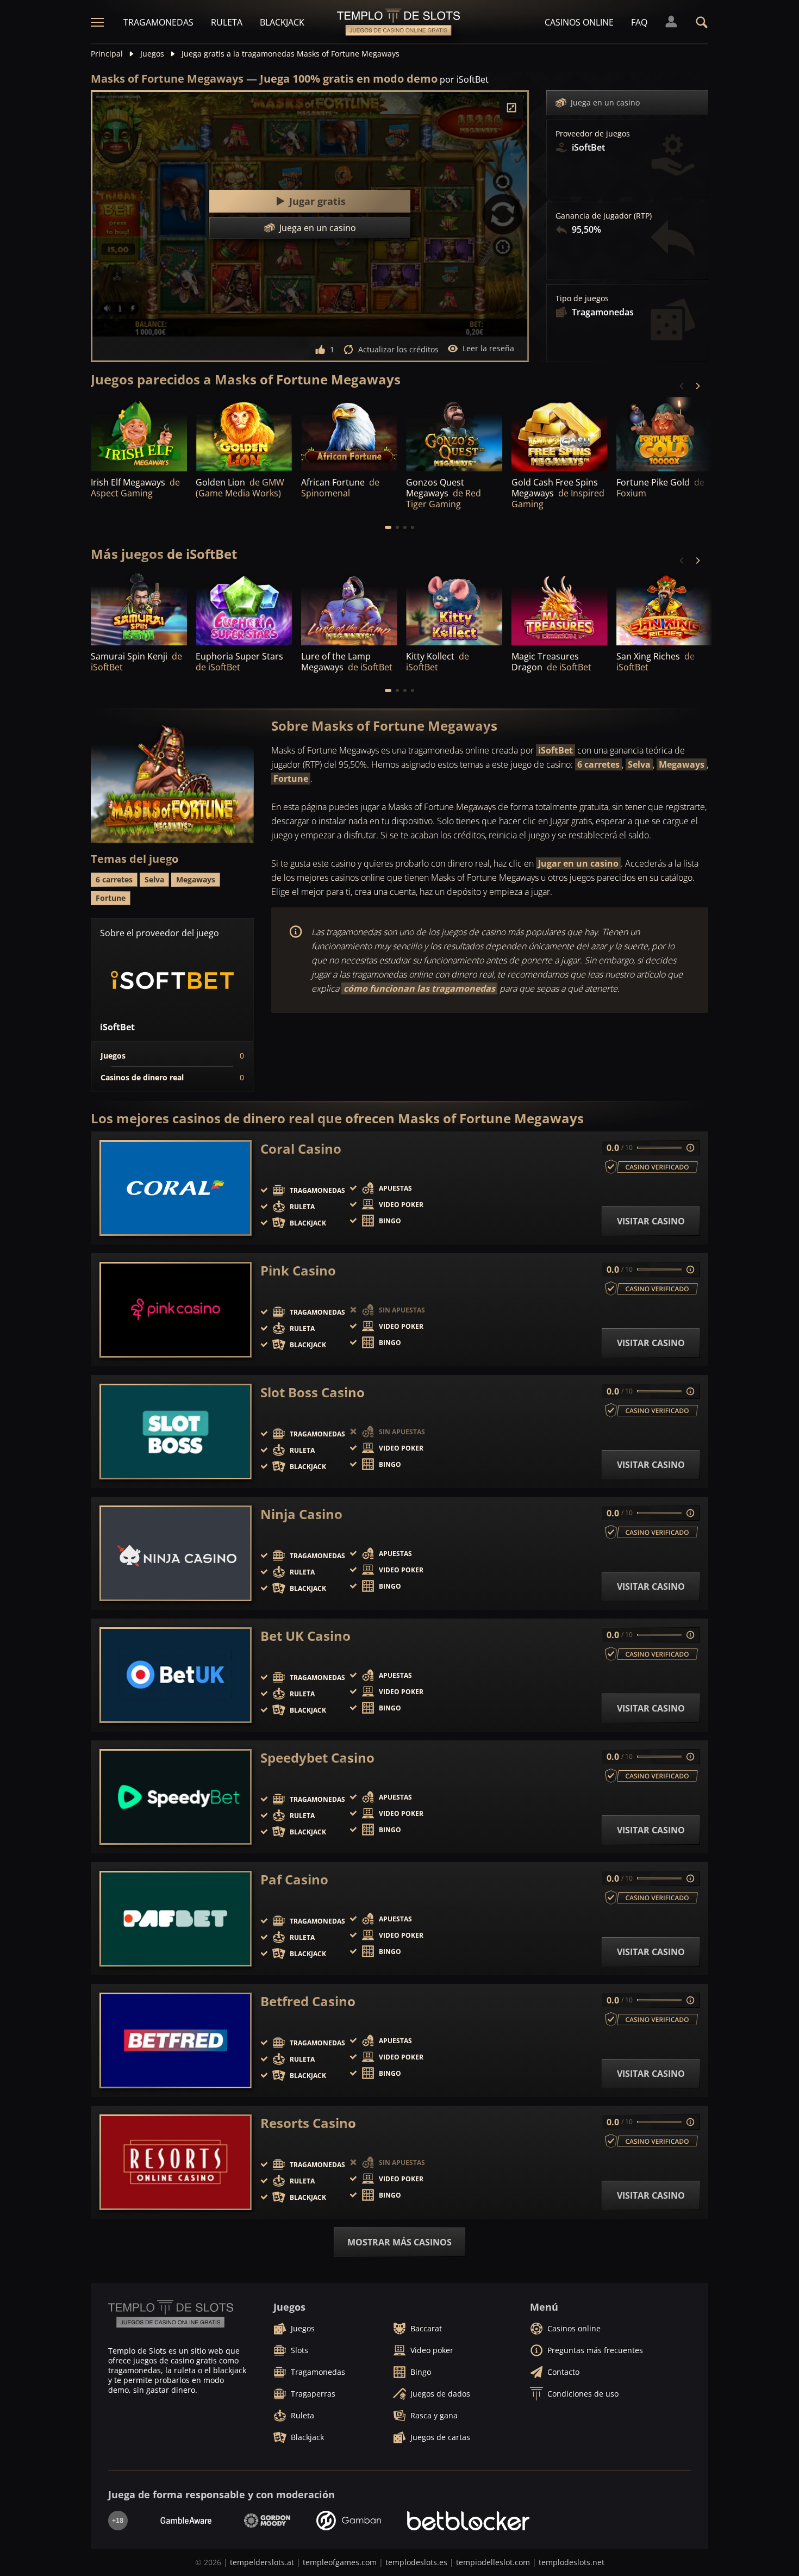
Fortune (291, 779)
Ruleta (227, 22)
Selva (639, 764)
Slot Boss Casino (313, 1392)
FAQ (639, 22)
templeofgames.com (340, 2562)
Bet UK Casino (305, 1636)
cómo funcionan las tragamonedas (419, 988)
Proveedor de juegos (593, 134)
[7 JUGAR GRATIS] (664, 609)
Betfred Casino (308, 2001)
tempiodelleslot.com (493, 2562)
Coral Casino (301, 1149)
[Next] (697, 386)
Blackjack (282, 22)
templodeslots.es (416, 2562)
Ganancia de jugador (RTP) (604, 216)
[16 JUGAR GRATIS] (560, 435)
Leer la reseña (488, 348)
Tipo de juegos (582, 298)
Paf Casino (294, 1880)
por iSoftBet (464, 79)
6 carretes (598, 764)
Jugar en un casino (578, 863)
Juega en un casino (605, 102)
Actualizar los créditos (398, 349)
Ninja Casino (301, 1514)
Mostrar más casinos (399, 2242)
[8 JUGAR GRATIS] (139, 609)
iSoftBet (555, 750)
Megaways (682, 764)
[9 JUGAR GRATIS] (560, 609)
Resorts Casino (308, 2123)
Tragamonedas (158, 22)
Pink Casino (298, 1271)
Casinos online (579, 22)
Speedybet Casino (317, 1758)
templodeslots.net (572, 2562)
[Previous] (682, 386)
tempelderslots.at (262, 2562)
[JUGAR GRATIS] (139, 435)
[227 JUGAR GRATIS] (454, 435)
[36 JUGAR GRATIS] (349, 435)
